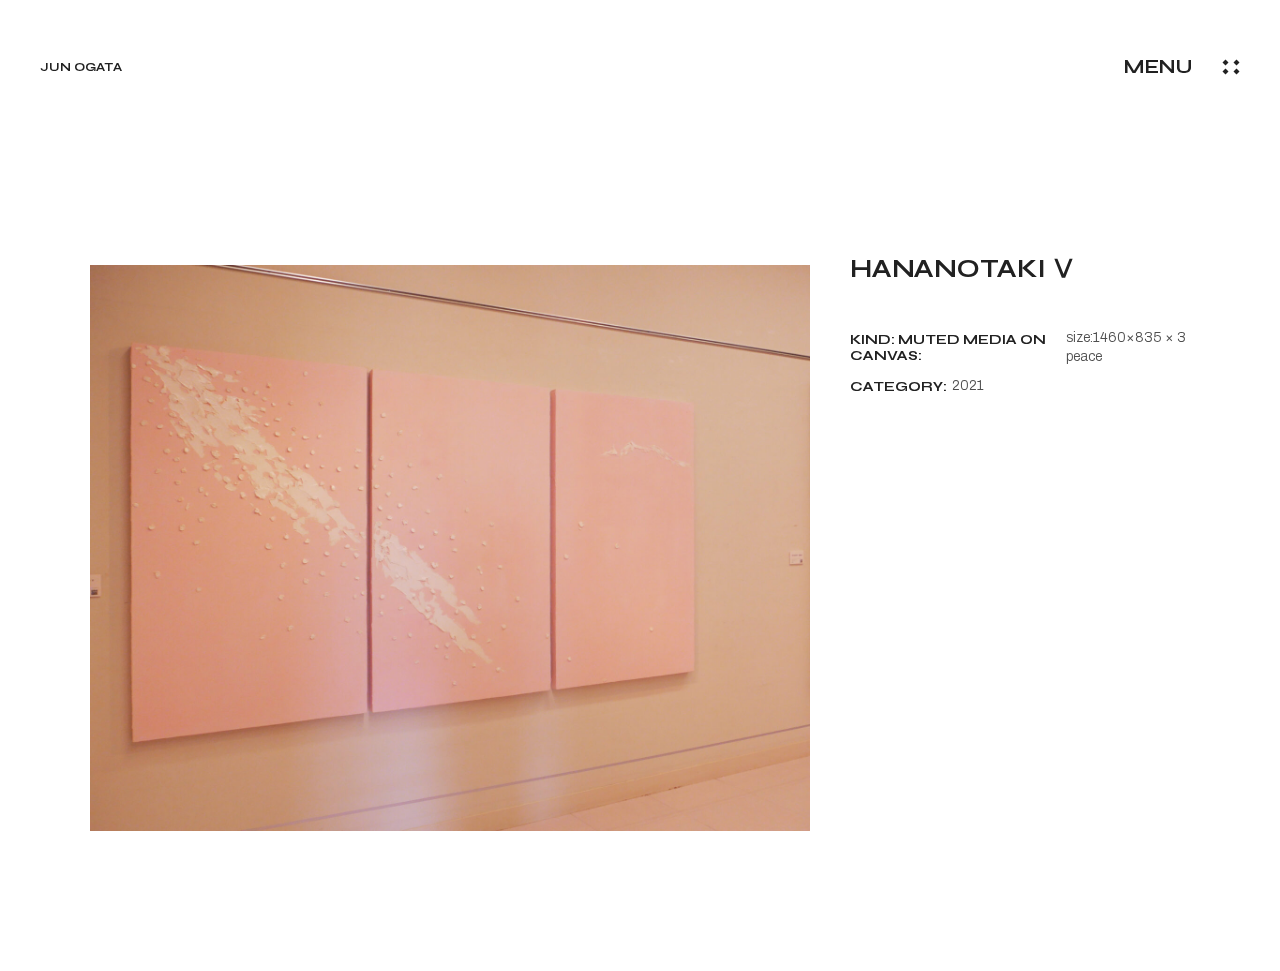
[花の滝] (450, 548)
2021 (968, 385)
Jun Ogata (81, 67)
